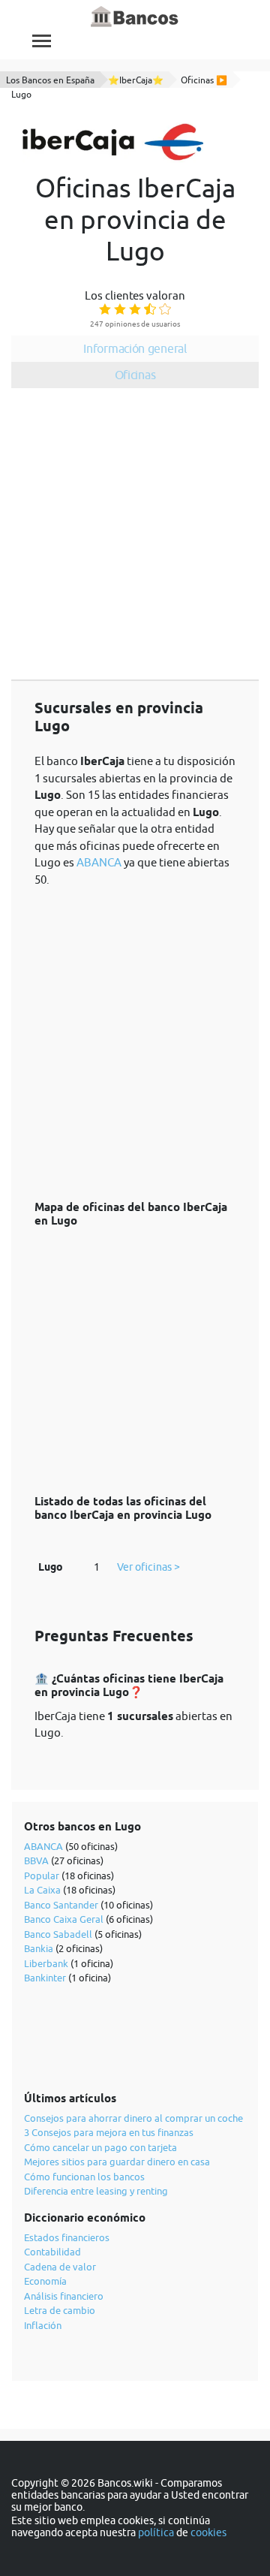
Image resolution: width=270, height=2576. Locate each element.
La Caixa (42, 1890)
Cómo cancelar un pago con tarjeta (100, 2147)
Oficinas (135, 375)
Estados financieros (67, 2237)
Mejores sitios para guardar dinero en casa (117, 2162)
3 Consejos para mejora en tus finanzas (109, 2132)
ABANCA (99, 862)
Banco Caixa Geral (64, 1919)
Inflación (43, 2325)
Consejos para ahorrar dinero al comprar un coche (133, 2118)
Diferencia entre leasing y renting (96, 2191)
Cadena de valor (60, 2267)
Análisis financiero (64, 2296)
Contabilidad (52, 2252)
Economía (45, 2281)
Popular (42, 1876)
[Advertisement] (135, 537)
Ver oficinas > (148, 1567)
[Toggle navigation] (42, 41)
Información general (135, 348)
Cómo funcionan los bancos (84, 2177)
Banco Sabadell (58, 1934)
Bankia (39, 1948)
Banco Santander (61, 1905)
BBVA (36, 1860)
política (156, 2532)
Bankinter (45, 1978)
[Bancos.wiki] (135, 17)
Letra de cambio (60, 2310)
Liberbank (46, 1963)
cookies (208, 2532)
